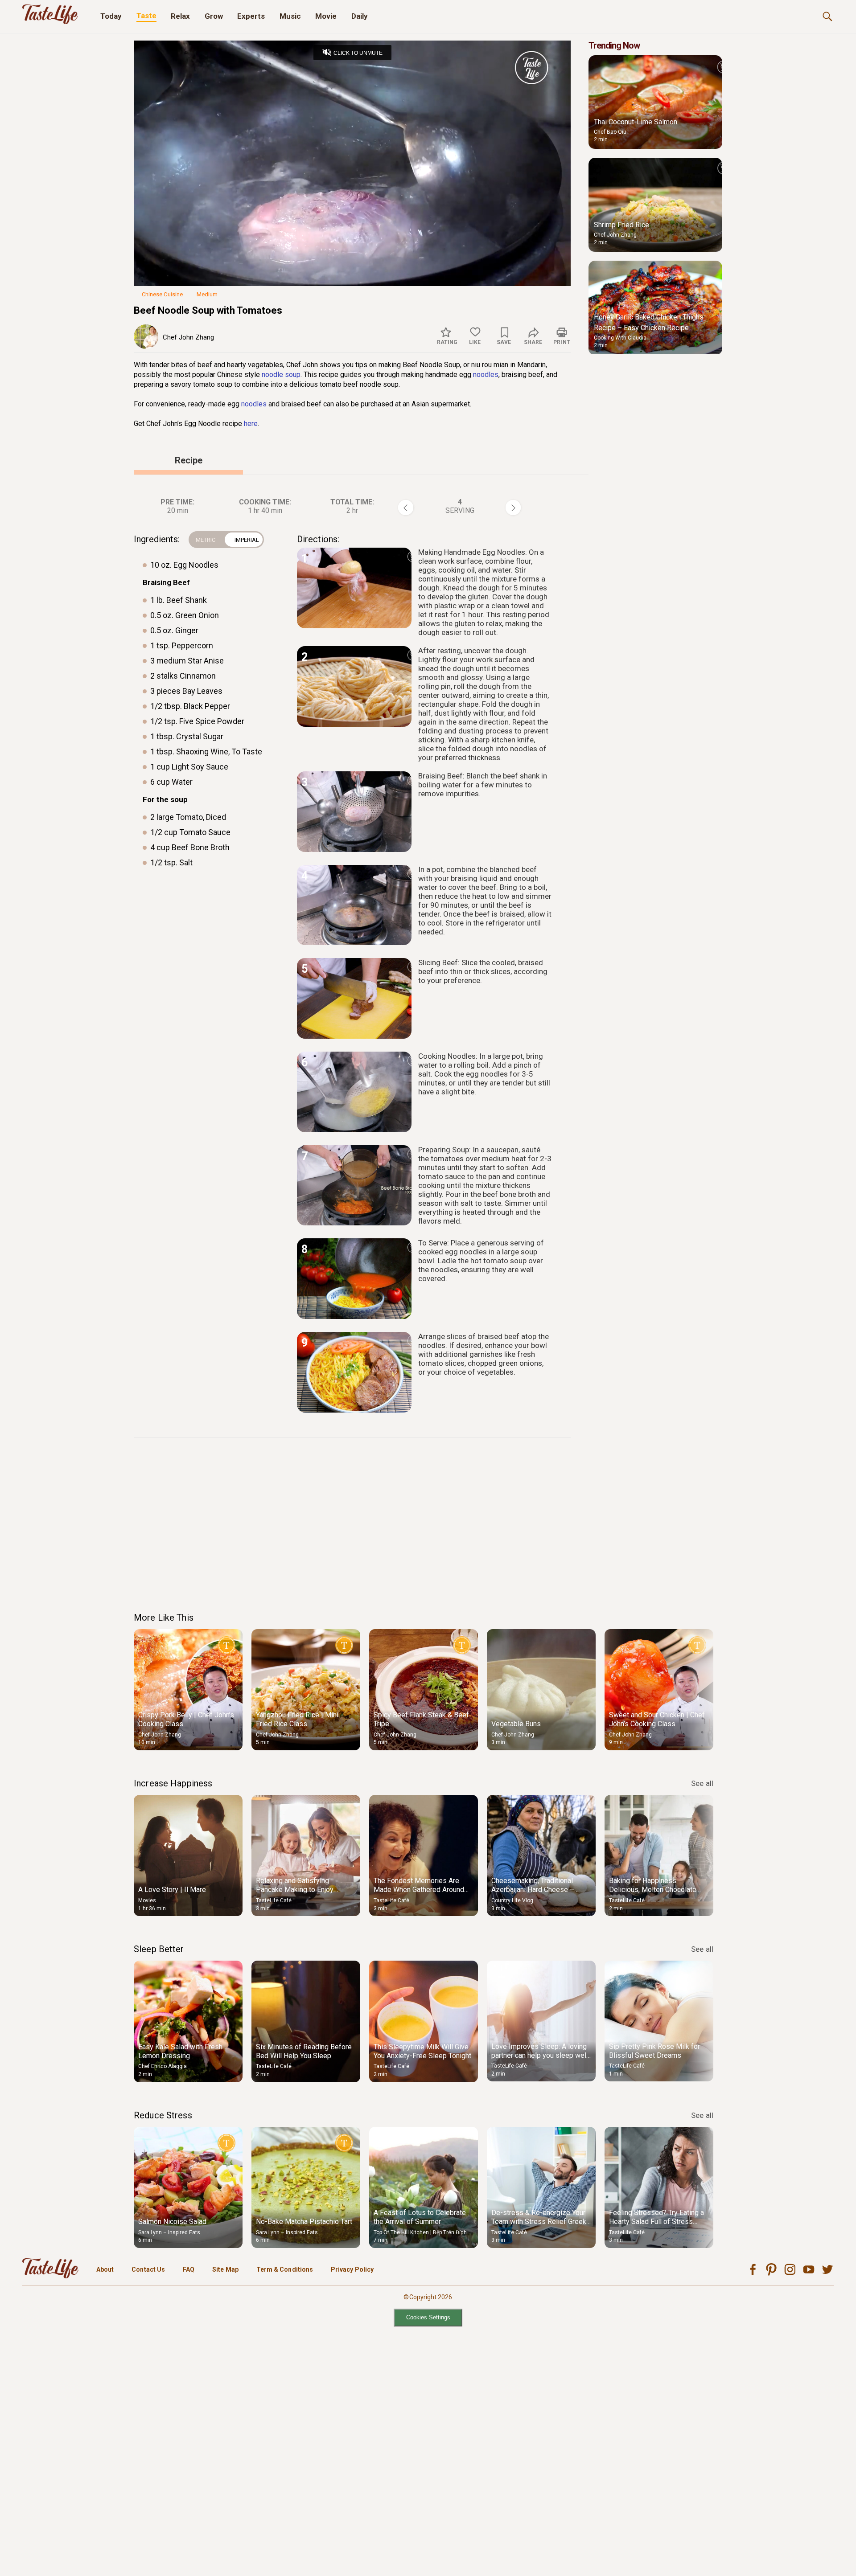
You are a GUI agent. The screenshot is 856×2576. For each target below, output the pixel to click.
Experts (251, 16)
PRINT (562, 342)
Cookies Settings (428, 2317)
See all (702, 1783)
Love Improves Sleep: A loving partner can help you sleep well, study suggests (540, 2055)
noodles (486, 375)
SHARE (533, 342)
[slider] (352, 264)
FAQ (189, 2269)
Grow (214, 16)
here (251, 424)
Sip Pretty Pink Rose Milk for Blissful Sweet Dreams (654, 2051)
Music (290, 16)
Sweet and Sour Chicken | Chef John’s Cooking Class (657, 1719)
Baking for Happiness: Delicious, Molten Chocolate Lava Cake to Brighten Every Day (653, 1894)
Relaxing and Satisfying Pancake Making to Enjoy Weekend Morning (295, 1890)
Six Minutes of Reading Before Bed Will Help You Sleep (304, 2051)
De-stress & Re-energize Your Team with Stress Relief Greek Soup (539, 2222)
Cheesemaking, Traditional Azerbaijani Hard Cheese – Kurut (533, 1890)
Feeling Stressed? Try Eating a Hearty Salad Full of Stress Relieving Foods (656, 2222)
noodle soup (281, 375)
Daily (360, 16)
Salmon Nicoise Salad (172, 2222)
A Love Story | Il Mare (172, 1890)
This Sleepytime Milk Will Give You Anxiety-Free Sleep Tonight (422, 2051)
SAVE (504, 342)
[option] (188, 1690)
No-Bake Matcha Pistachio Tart (304, 2222)
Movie (326, 16)
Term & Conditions (285, 2269)
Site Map (225, 2269)
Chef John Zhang (188, 337)
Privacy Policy (352, 2269)
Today (111, 16)
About (105, 2269)
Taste (146, 16)
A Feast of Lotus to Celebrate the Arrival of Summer (420, 2217)
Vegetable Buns (516, 1724)
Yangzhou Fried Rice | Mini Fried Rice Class (297, 1719)
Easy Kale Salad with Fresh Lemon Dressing (180, 2051)
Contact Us (148, 2269)
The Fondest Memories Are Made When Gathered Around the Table (419, 1890)
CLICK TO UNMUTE (358, 53)
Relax (180, 16)
